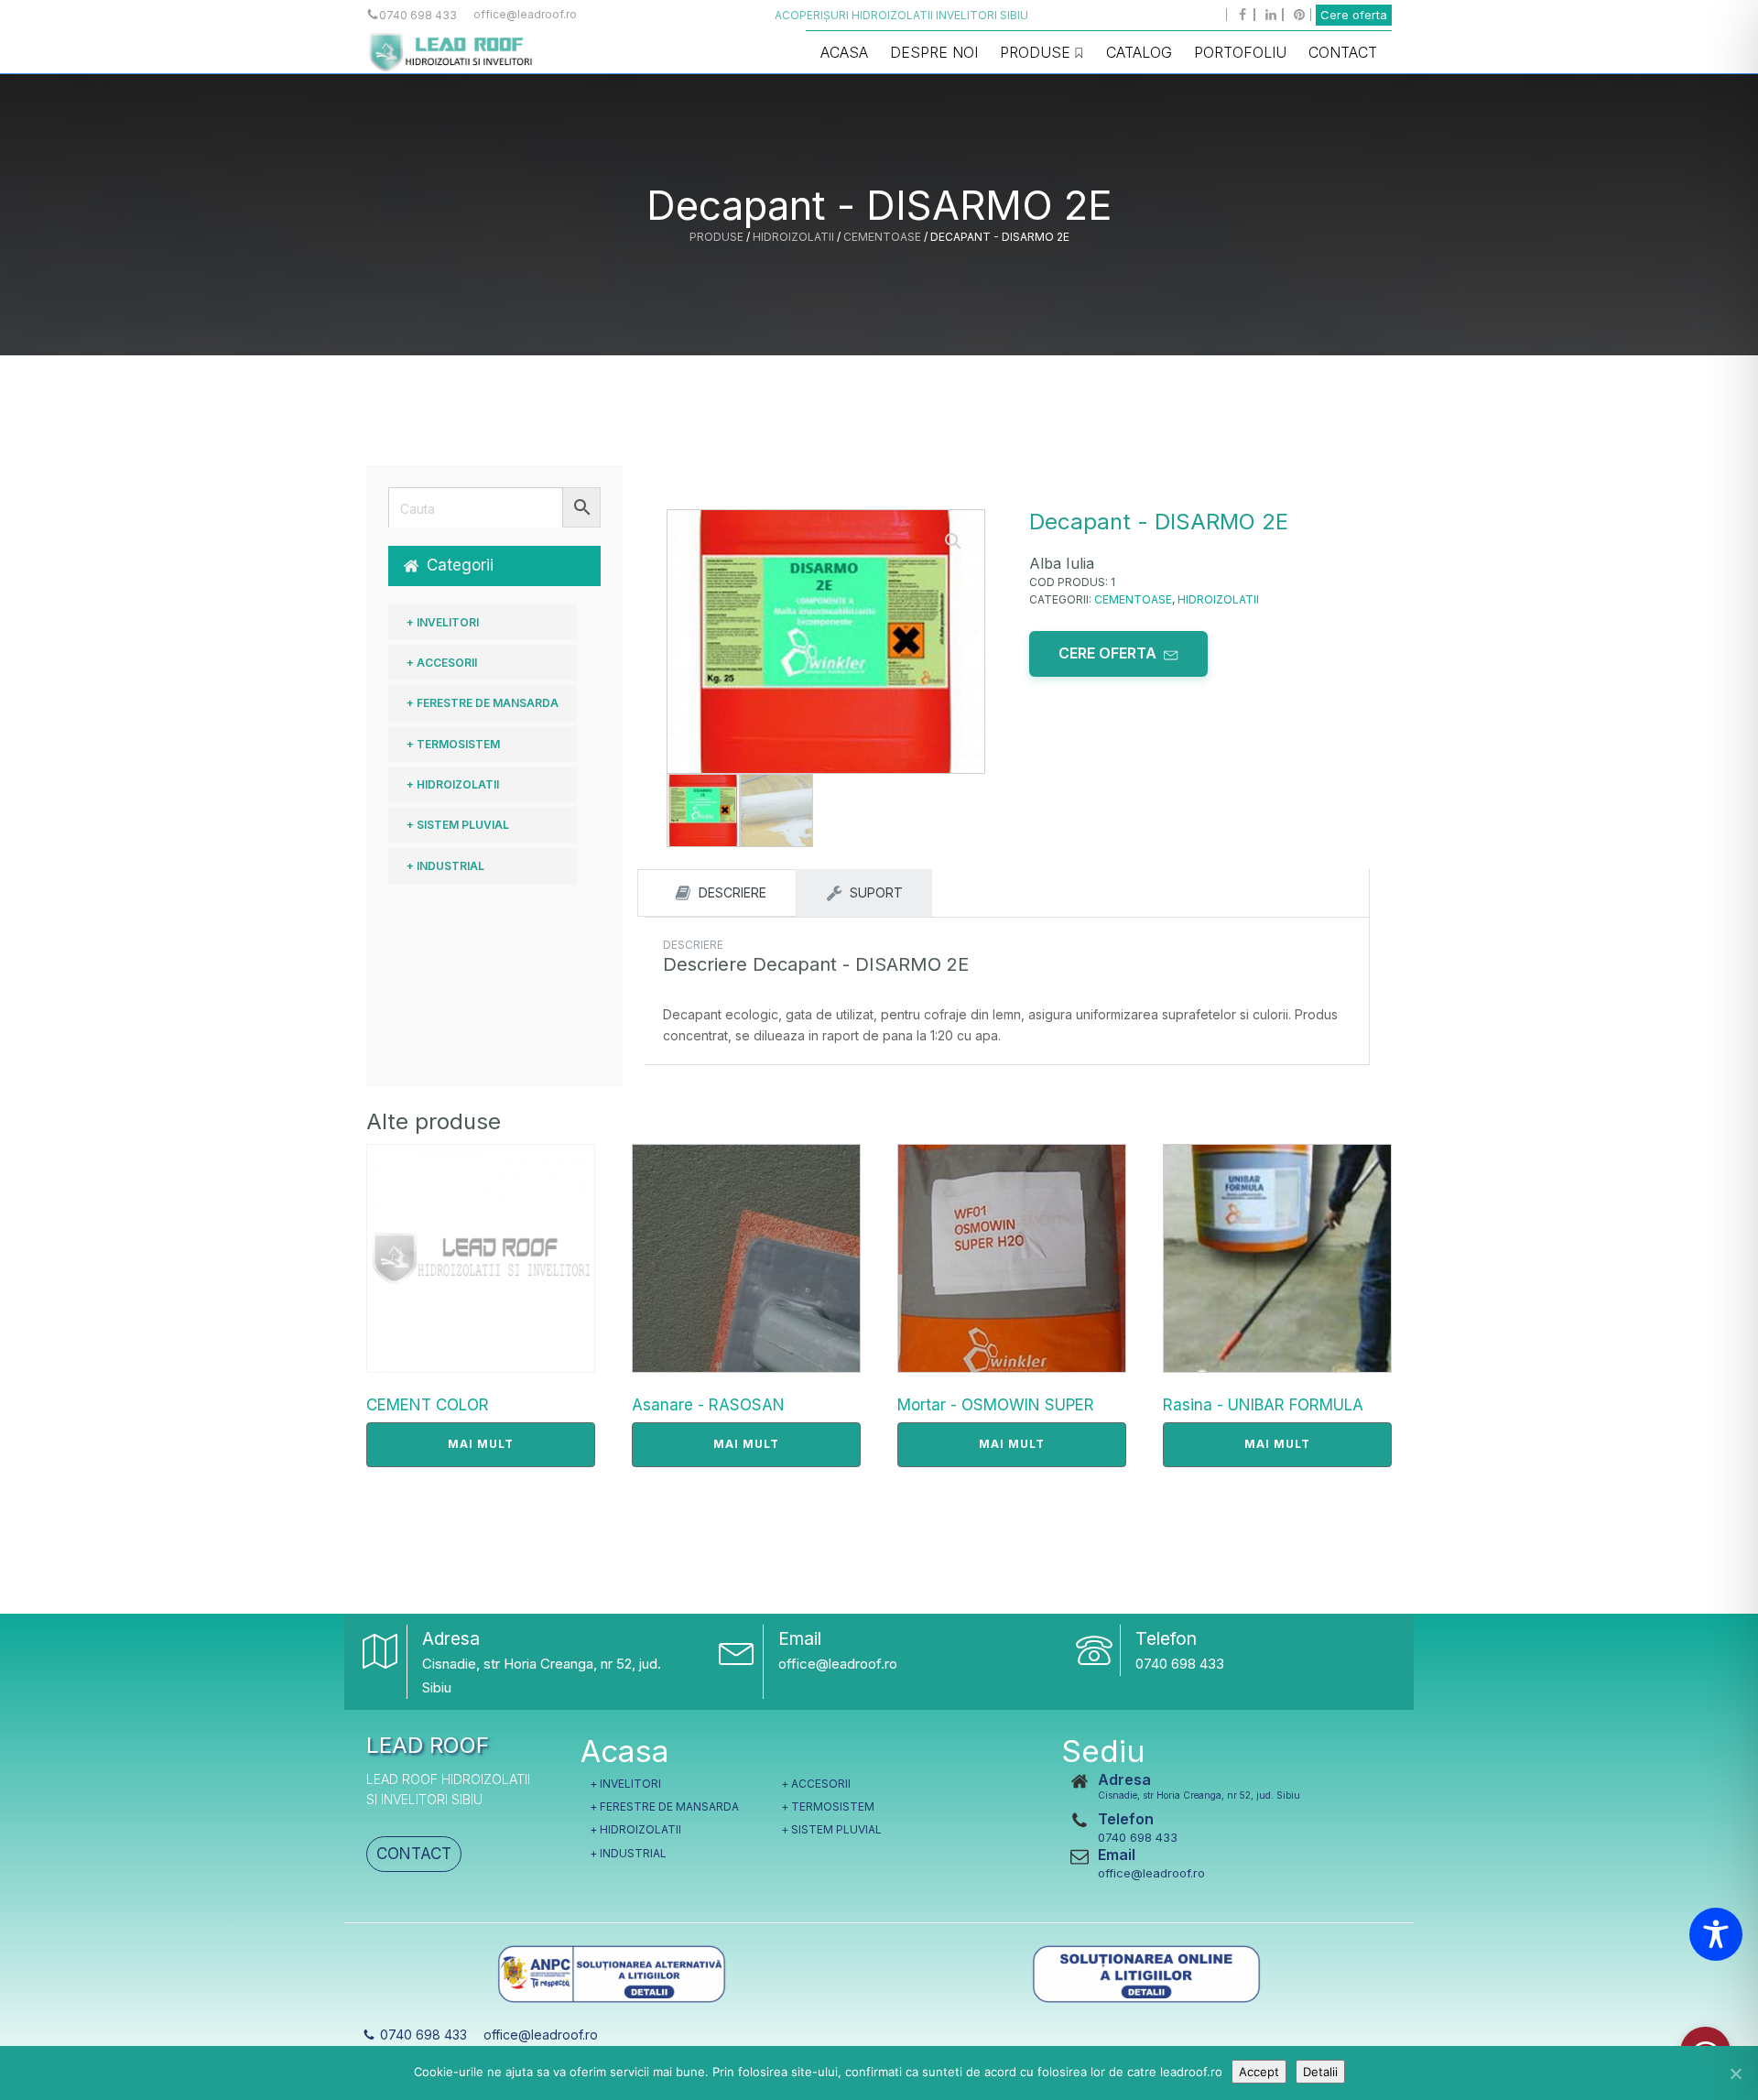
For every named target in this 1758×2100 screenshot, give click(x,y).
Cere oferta (1354, 15)
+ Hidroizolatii (453, 784)
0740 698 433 (1180, 1664)
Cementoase (882, 237)
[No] (1735, 2073)
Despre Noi (934, 52)
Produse (1035, 52)
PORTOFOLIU (1240, 52)
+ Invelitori (443, 622)
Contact (1343, 52)
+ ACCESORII (442, 663)
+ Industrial (445, 866)
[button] (494, 566)
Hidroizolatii (793, 237)
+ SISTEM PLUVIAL (458, 825)
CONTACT (414, 1854)
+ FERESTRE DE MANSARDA (483, 703)
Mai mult (481, 1444)
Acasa (844, 52)
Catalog (1139, 52)
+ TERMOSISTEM (453, 744)
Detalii (1320, 2072)
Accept (1259, 2072)
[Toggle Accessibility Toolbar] (1716, 1934)
